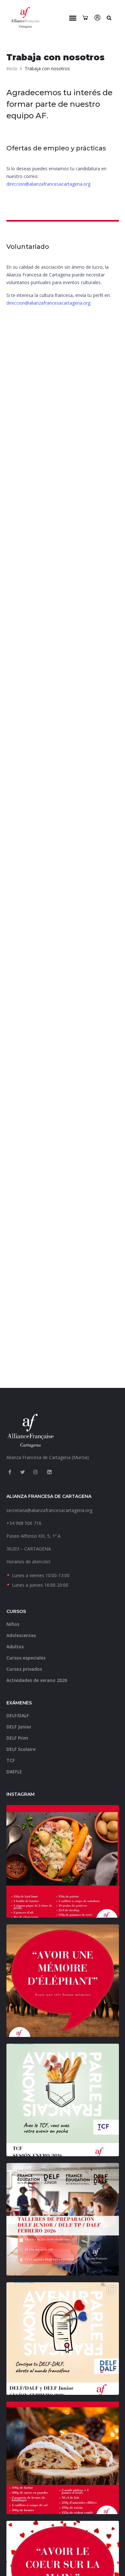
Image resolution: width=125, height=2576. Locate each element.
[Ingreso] (97, 18)
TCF (11, 1760)
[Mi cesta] (85, 18)
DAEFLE (14, 1772)
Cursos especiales (26, 1658)
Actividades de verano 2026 (37, 1680)
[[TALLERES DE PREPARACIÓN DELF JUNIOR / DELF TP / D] (63, 2219)
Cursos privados (24, 1669)
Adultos (15, 1647)
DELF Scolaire (21, 1749)
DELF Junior (19, 1727)
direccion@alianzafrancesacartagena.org (48, 184)
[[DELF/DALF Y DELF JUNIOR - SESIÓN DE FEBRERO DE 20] (63, 2339)
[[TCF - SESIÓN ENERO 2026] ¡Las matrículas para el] (63, 2100)
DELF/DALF (18, 1715)
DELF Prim (17, 1738)
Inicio (12, 68)
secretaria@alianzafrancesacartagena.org (49, 1510)
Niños (13, 1624)
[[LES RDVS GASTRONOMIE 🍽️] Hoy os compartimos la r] (63, 1861)
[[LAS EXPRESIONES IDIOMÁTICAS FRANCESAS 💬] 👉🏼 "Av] (63, 1981)
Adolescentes (21, 1635)
